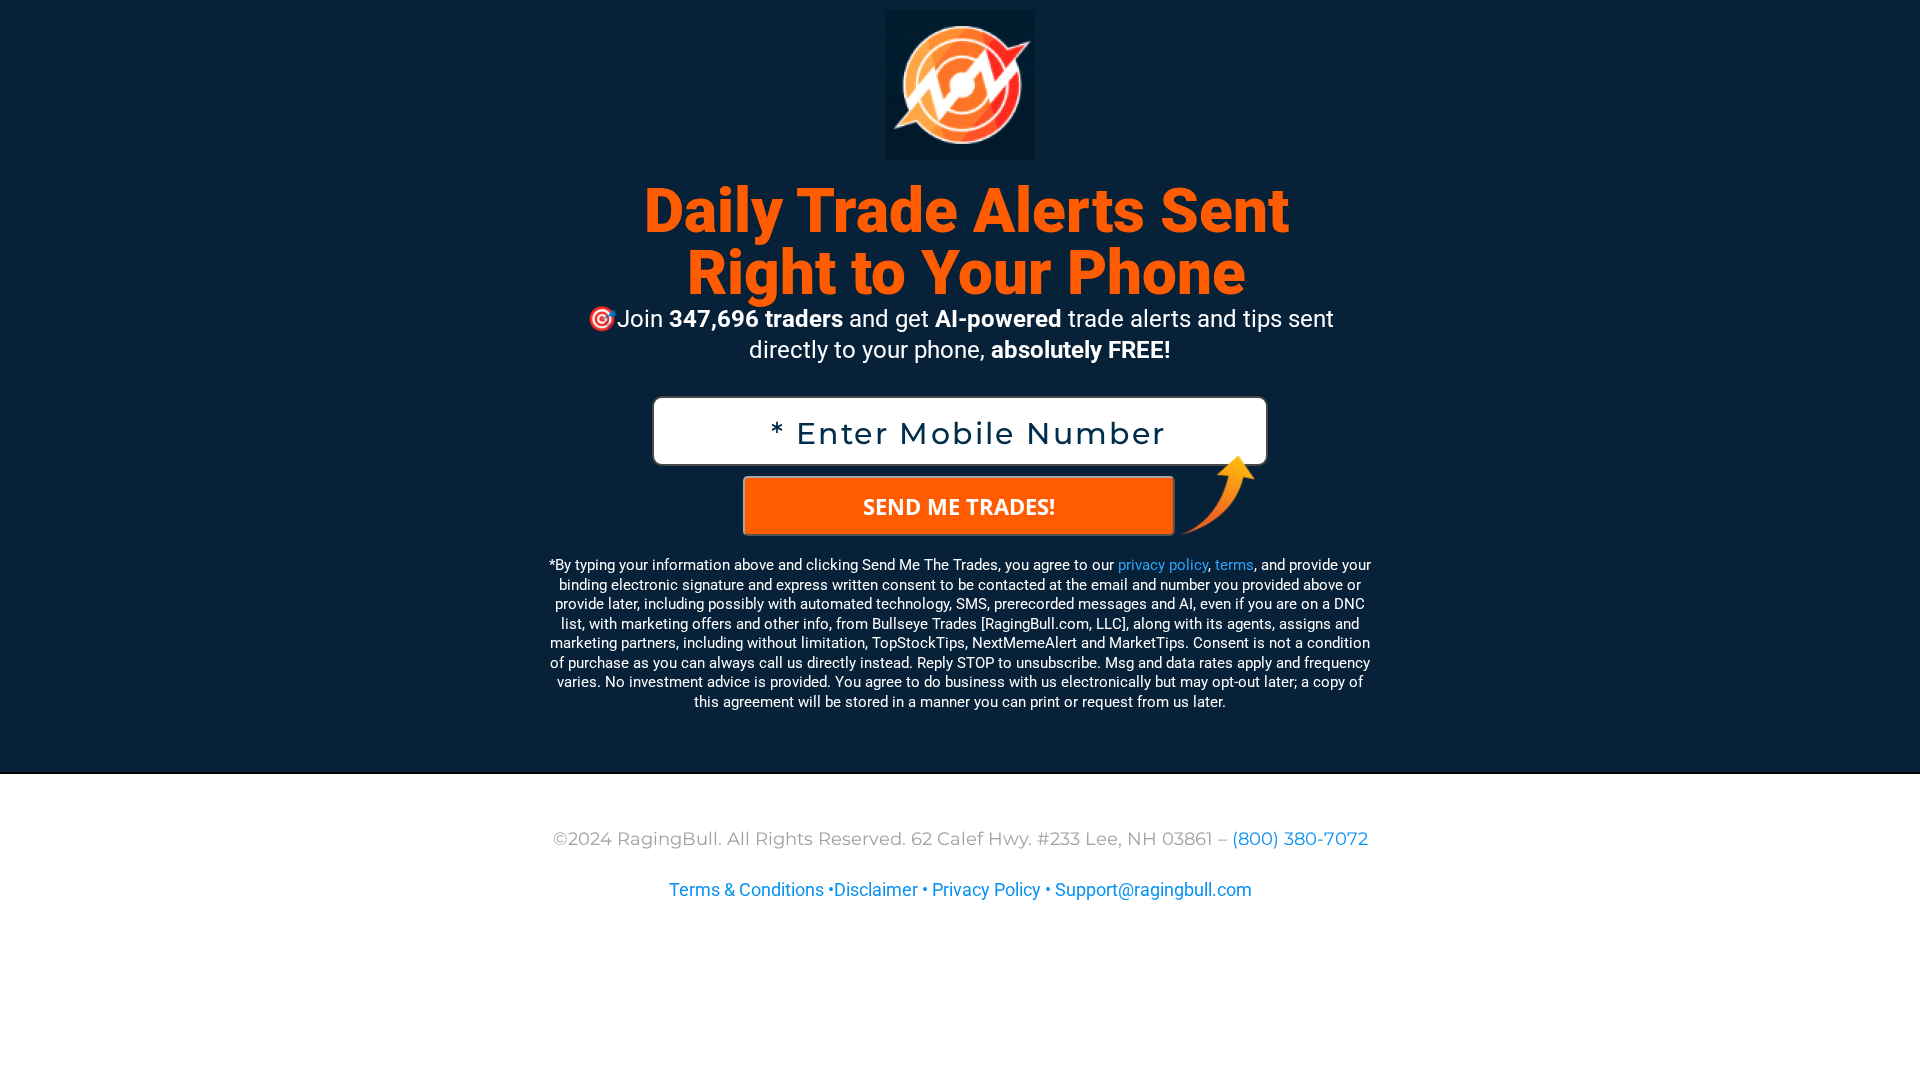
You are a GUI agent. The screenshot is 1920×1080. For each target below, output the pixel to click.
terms (1234, 565)
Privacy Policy (986, 889)
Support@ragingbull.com (1153, 889)
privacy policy (1163, 565)
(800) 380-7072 (1300, 839)
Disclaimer (876, 889)
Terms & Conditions (746, 889)
